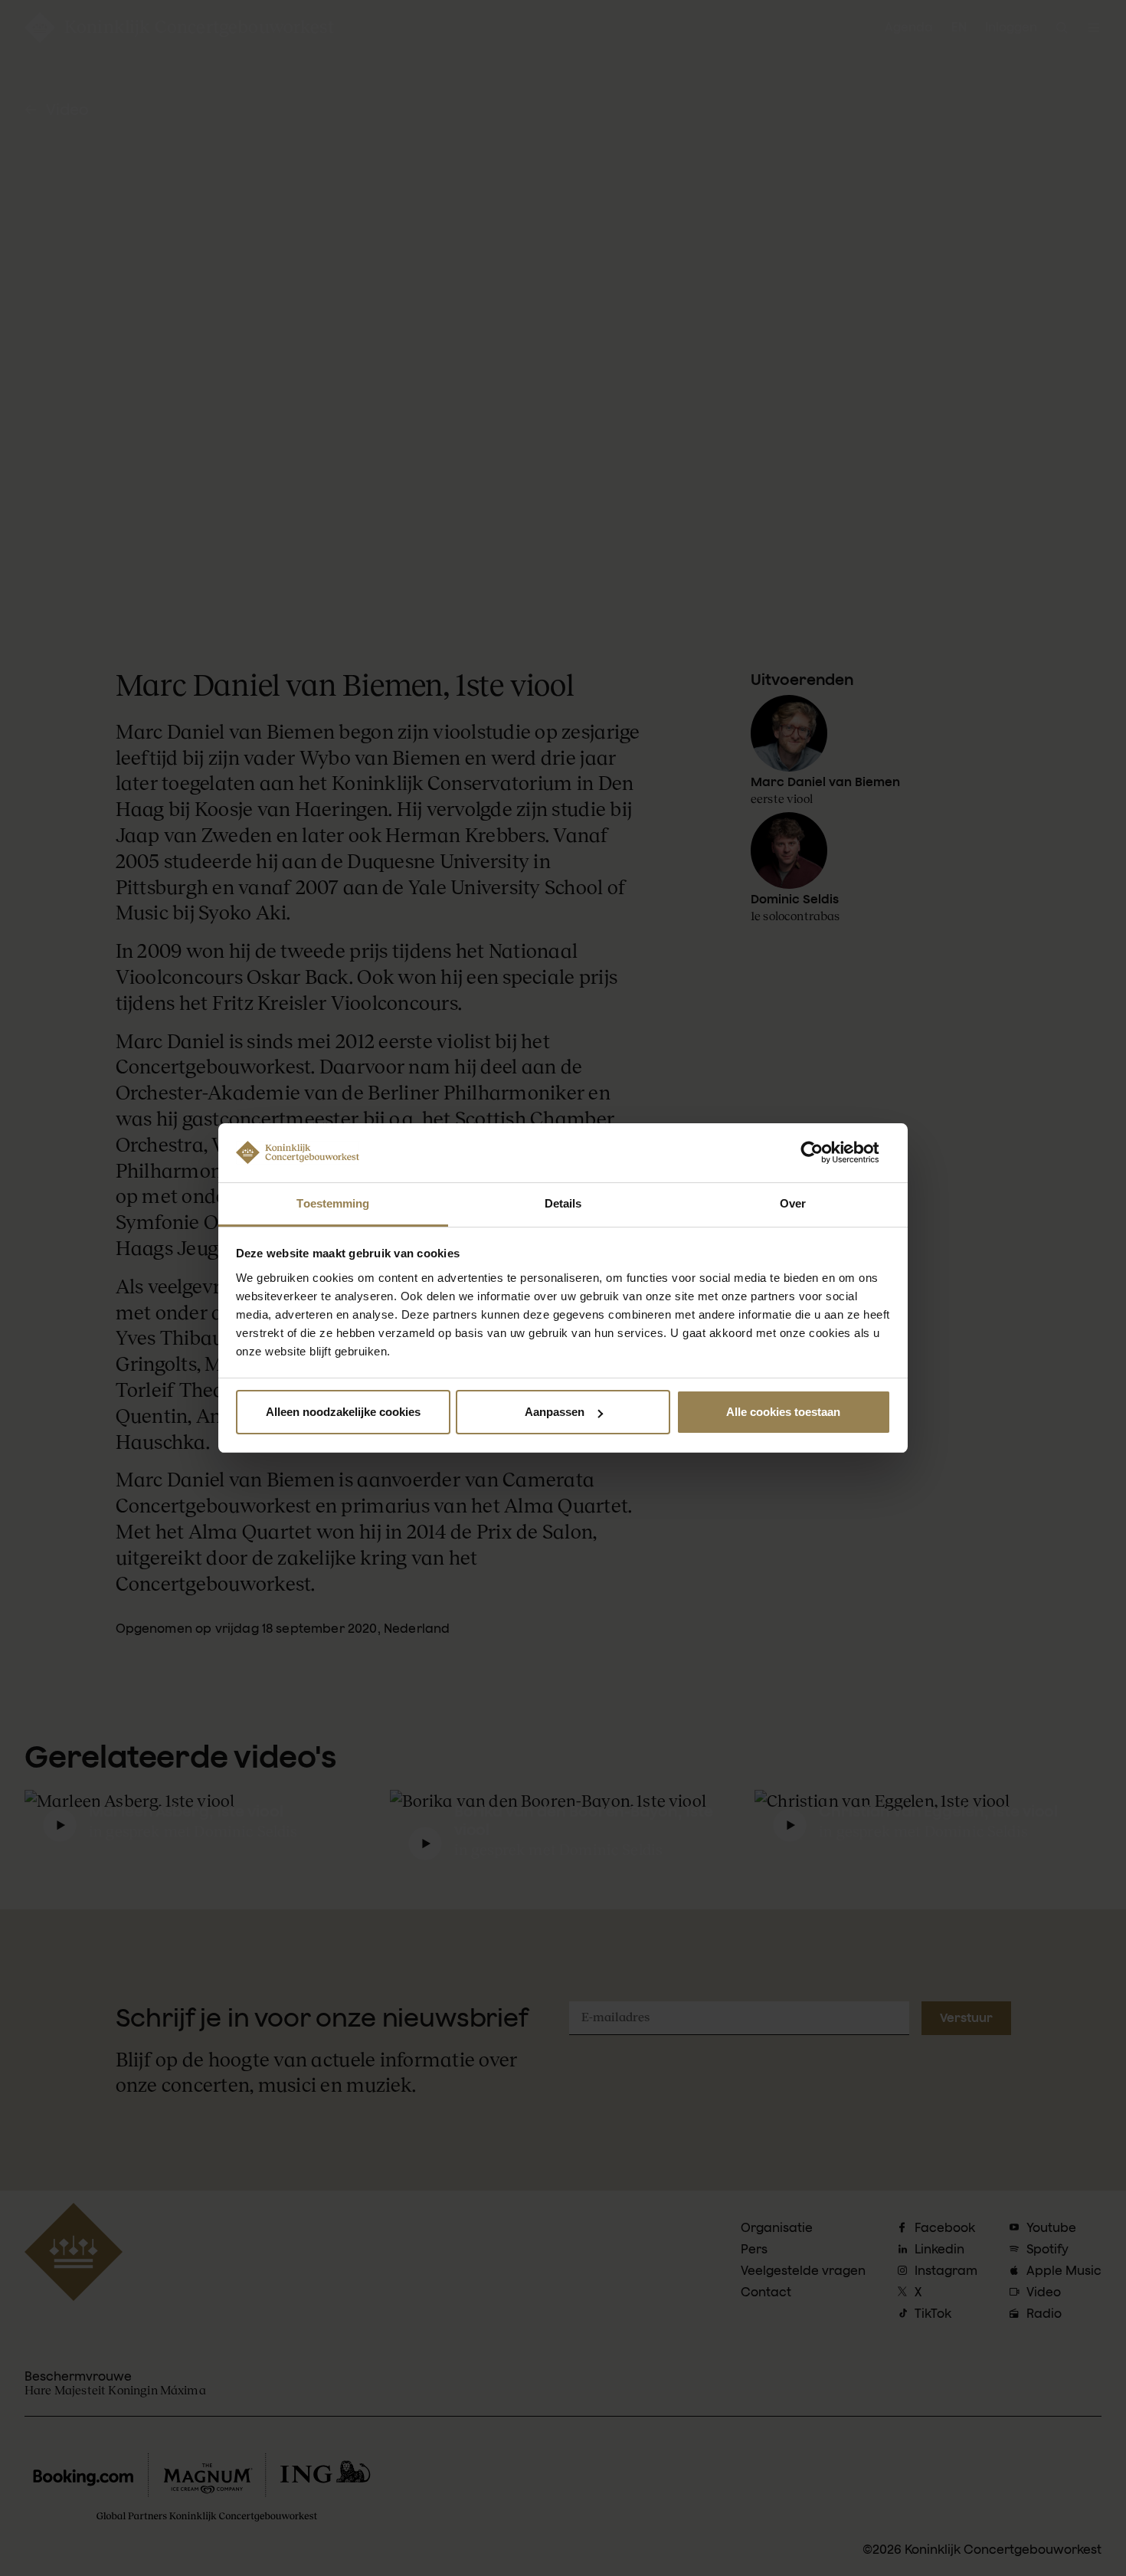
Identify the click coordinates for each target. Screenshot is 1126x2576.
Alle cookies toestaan (783, 1412)
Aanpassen (555, 1412)
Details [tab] (563, 1203)
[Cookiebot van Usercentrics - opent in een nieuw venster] (824, 1152)
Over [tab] (793, 1203)
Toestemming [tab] (333, 1203)
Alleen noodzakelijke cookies (343, 1412)
